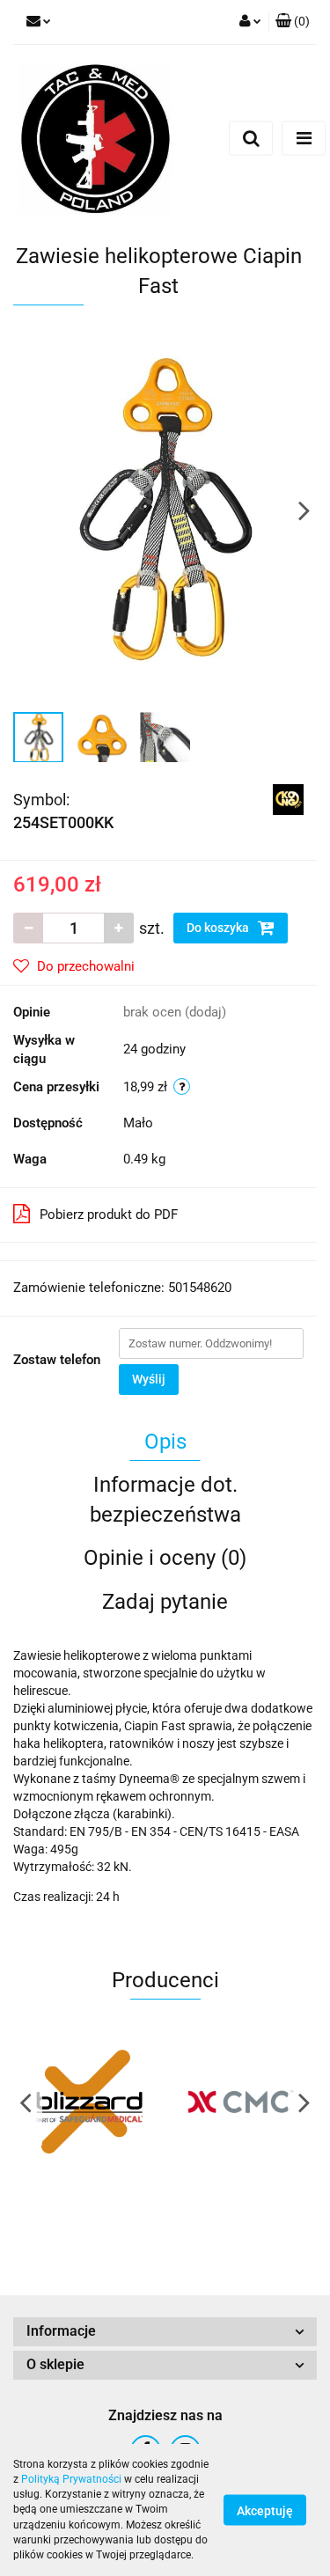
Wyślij (149, 1379)
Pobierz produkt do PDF (109, 1215)
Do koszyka (219, 928)
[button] (165, 2332)
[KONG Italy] (288, 799)
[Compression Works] (242, 2102)
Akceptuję (265, 2511)
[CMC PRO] (89, 2102)
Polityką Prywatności (71, 2479)
